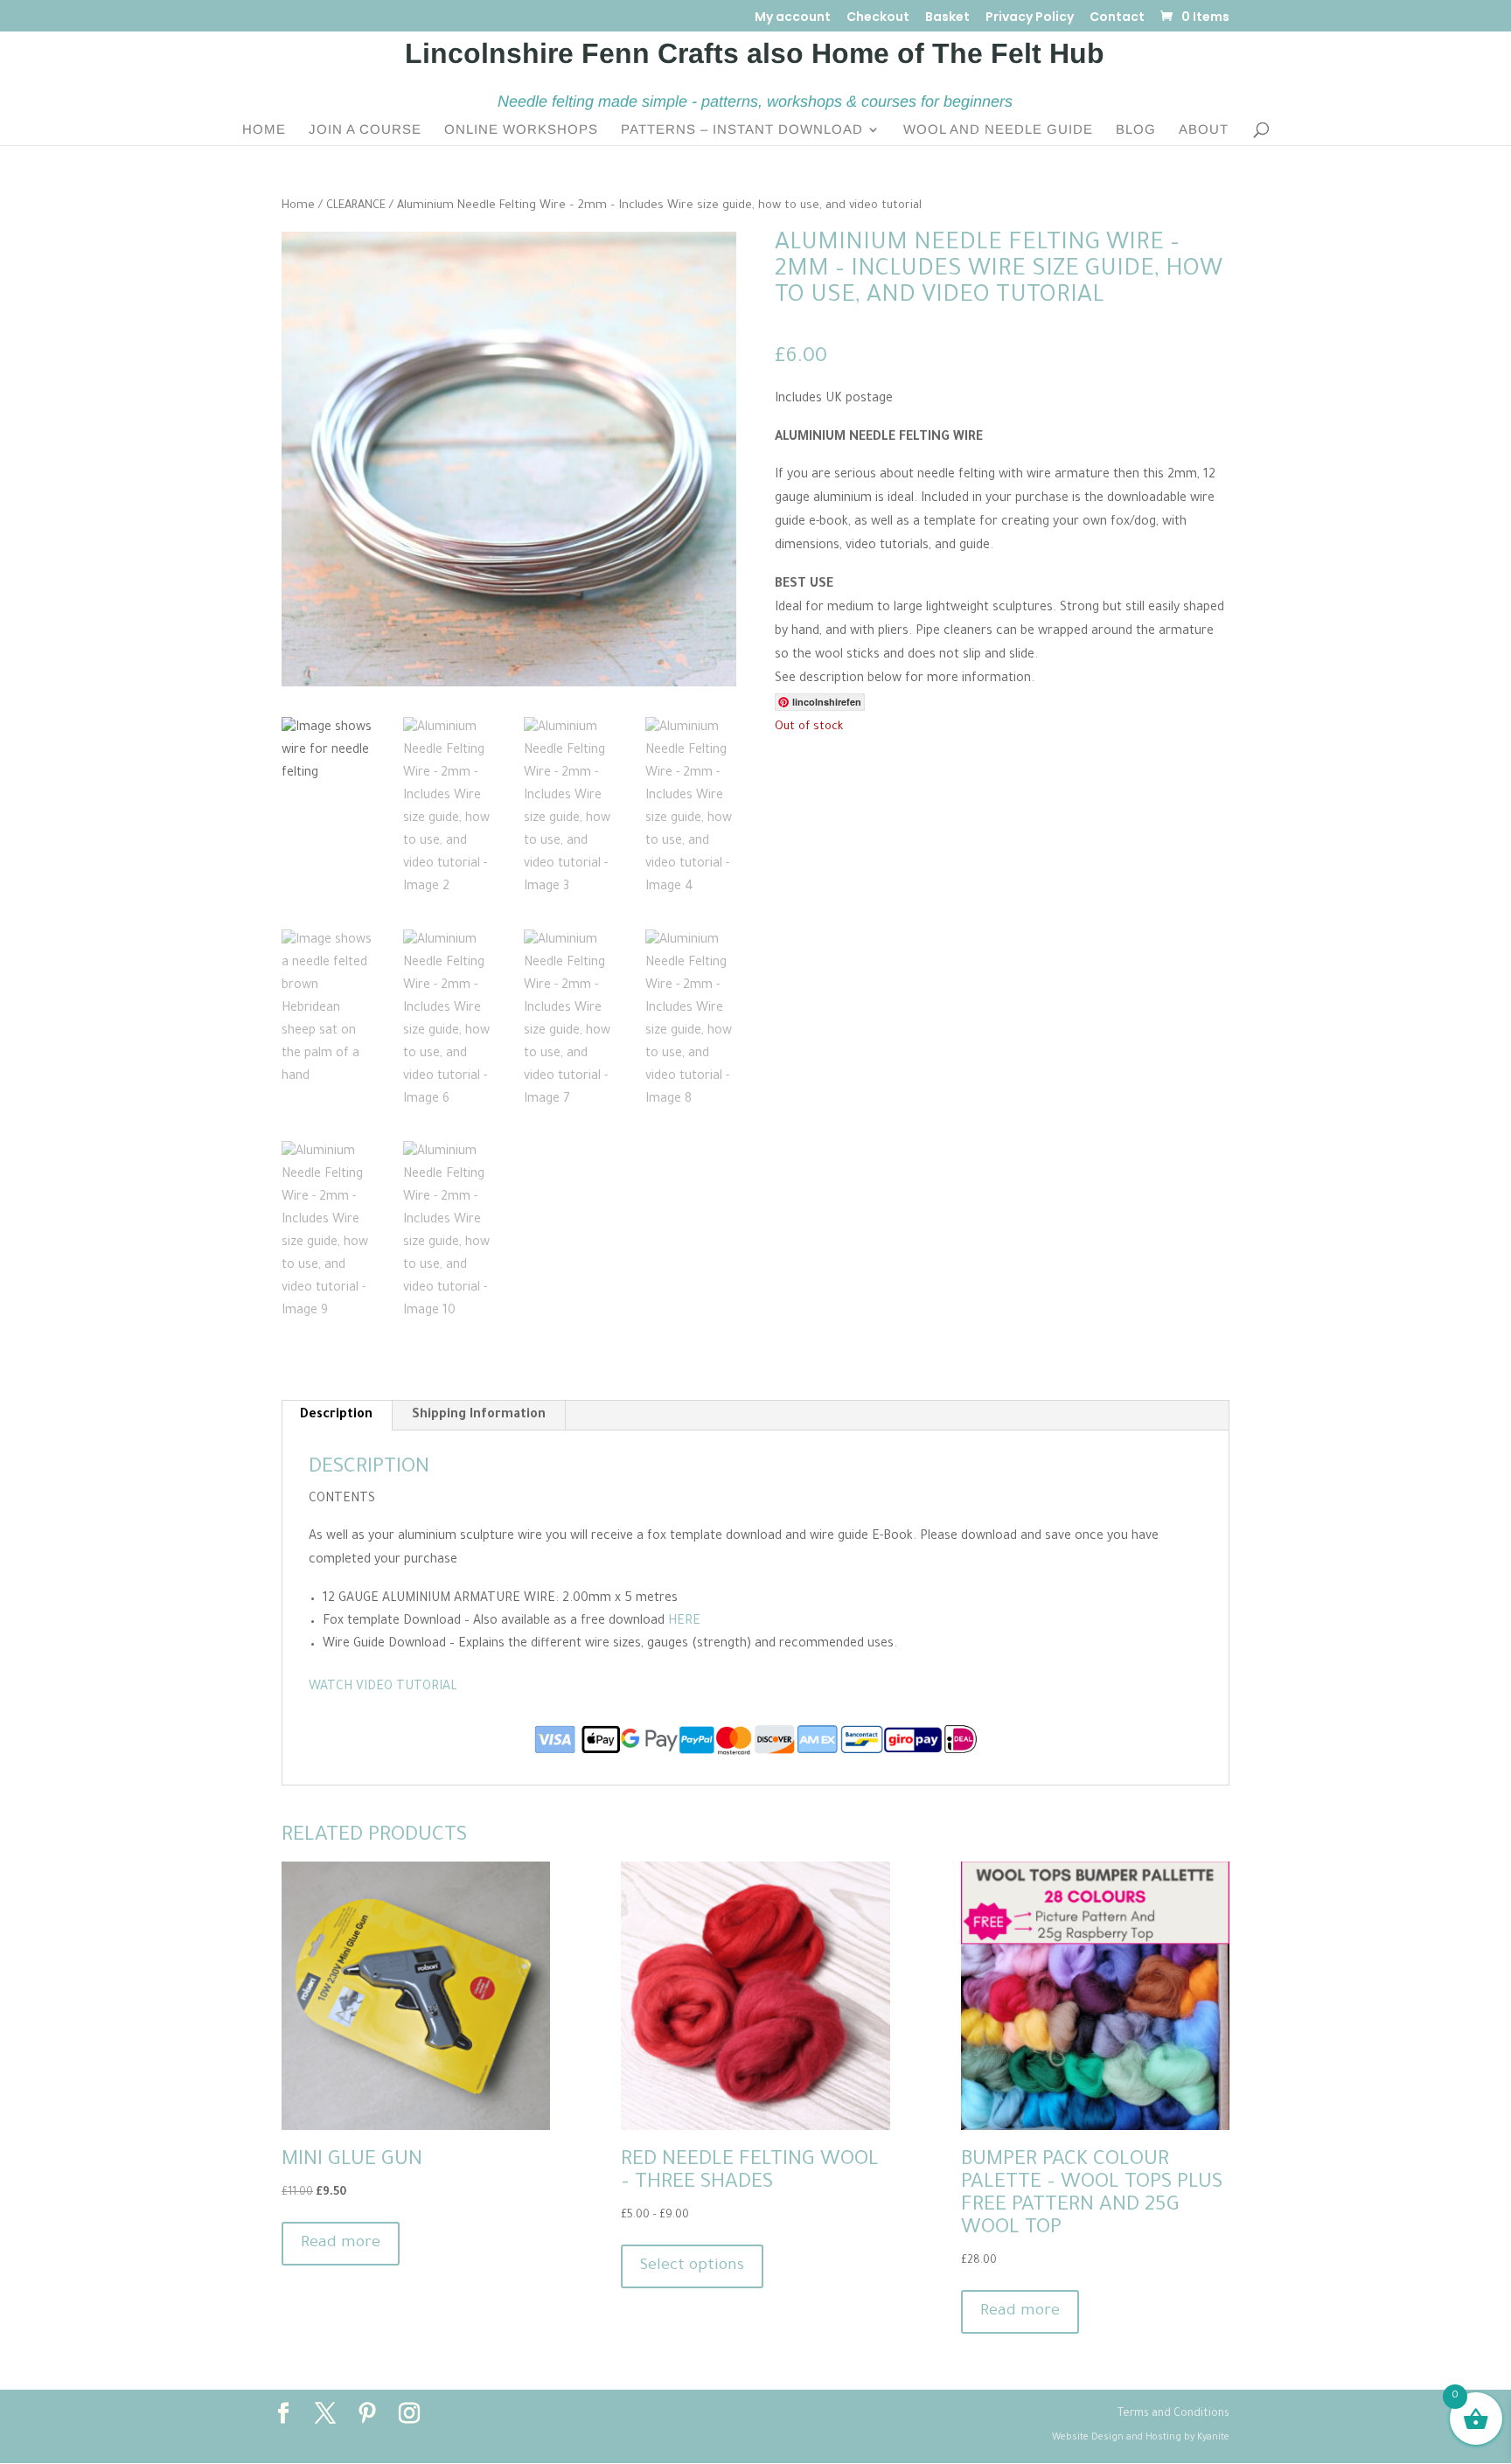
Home (264, 130)
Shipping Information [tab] (479, 1416)
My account (793, 18)
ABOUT (1204, 130)
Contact (1117, 18)
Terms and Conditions (1173, 2414)
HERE (684, 1622)
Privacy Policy (1030, 18)
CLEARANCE (356, 206)
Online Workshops (521, 130)
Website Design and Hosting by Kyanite (1141, 2438)
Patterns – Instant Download (742, 130)
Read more (341, 2244)
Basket (947, 18)
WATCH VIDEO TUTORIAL (383, 1688)
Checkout (878, 18)
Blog (1136, 130)
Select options (692, 2266)
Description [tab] (336, 1416)
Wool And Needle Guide (998, 130)
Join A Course (365, 130)
